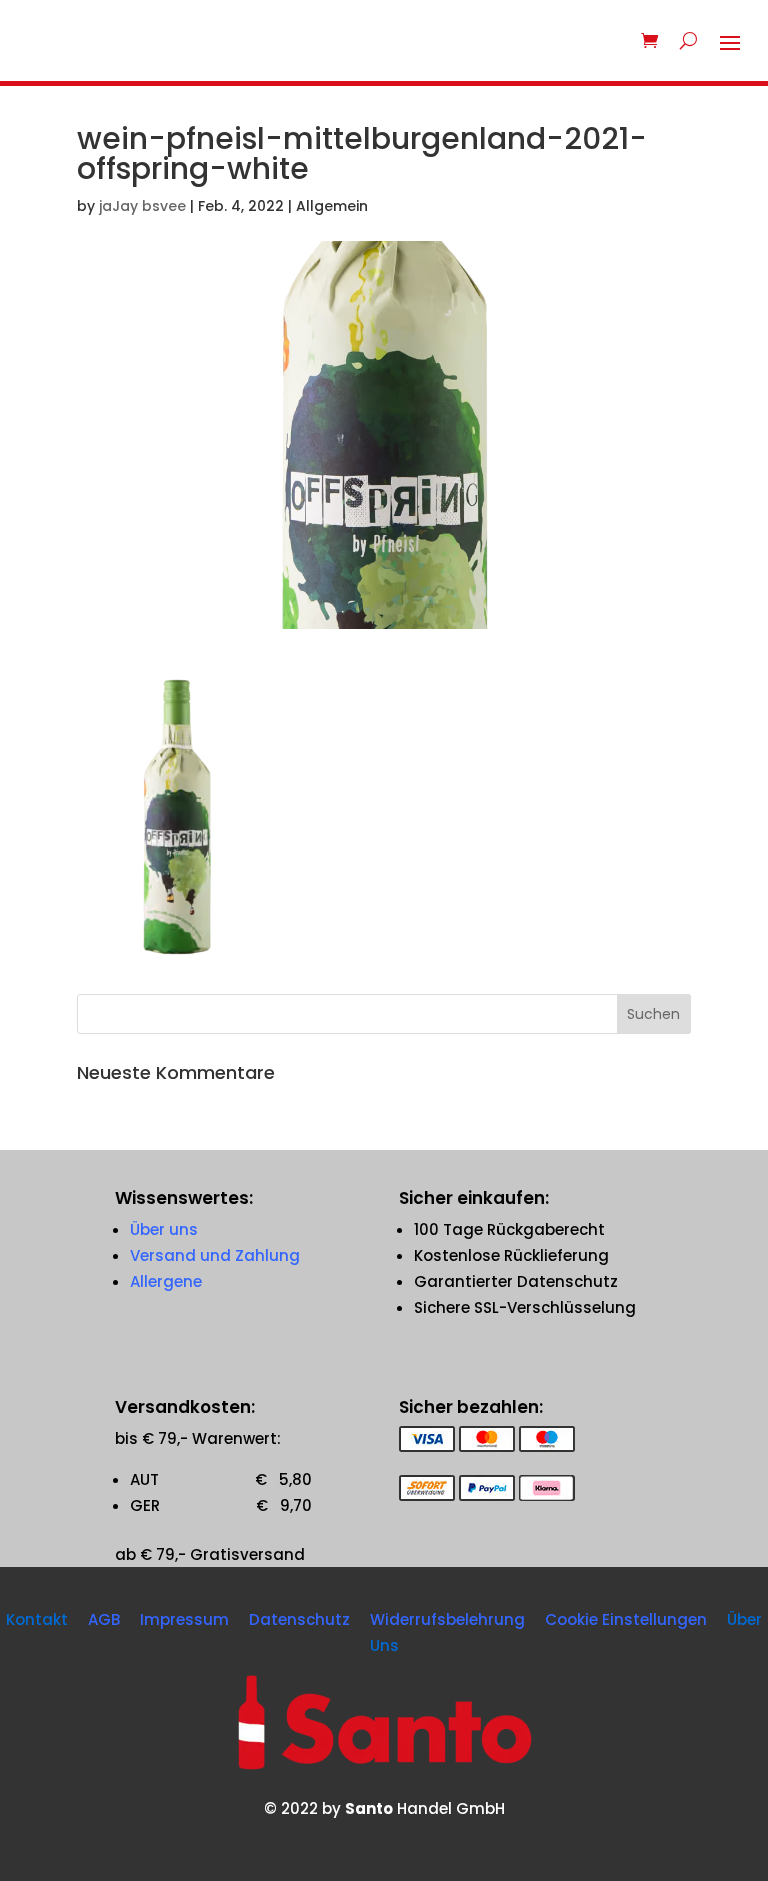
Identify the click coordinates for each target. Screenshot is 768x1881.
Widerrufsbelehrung (447, 1619)
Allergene (166, 1281)
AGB (104, 1619)
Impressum (184, 1619)
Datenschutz (299, 1619)
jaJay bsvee (142, 206)
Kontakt (37, 1619)
